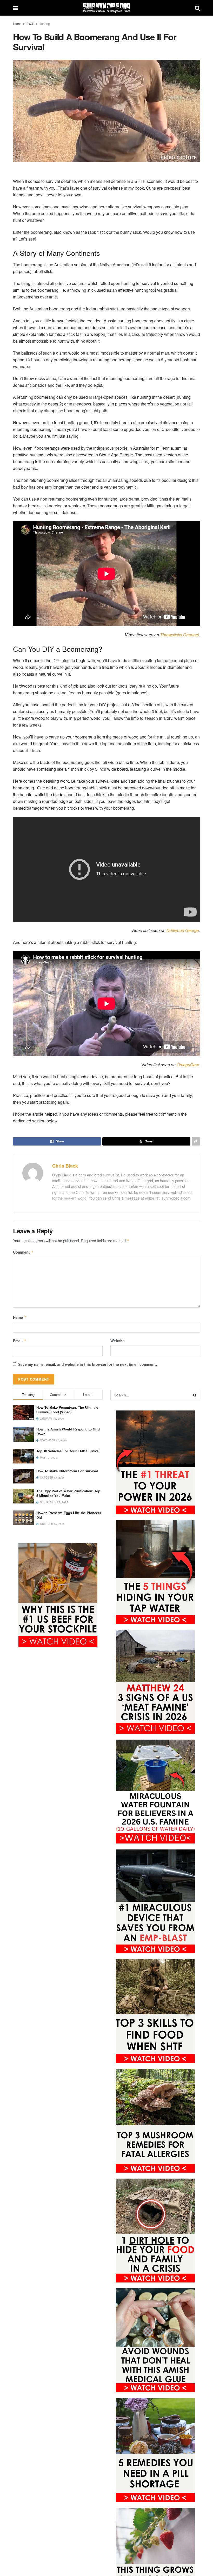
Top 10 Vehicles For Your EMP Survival (68, 1451)
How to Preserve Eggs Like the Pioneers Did (69, 1515)
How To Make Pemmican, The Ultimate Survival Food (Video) (67, 1410)
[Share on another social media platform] (196, 1141)
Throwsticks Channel (179, 635)
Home (17, 24)
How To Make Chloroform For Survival (67, 1471)
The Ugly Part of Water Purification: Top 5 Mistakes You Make (68, 1493)
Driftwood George (183, 930)
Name (20, 1317)
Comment (23, 1252)
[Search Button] (197, 8)
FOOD (30, 24)
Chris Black (65, 1166)
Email (20, 1341)
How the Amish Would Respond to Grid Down (68, 1431)
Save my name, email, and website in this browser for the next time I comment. (88, 1364)
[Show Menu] (15, 8)
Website (118, 1341)
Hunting (44, 24)
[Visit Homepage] (106, 8)
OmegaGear (188, 1065)
